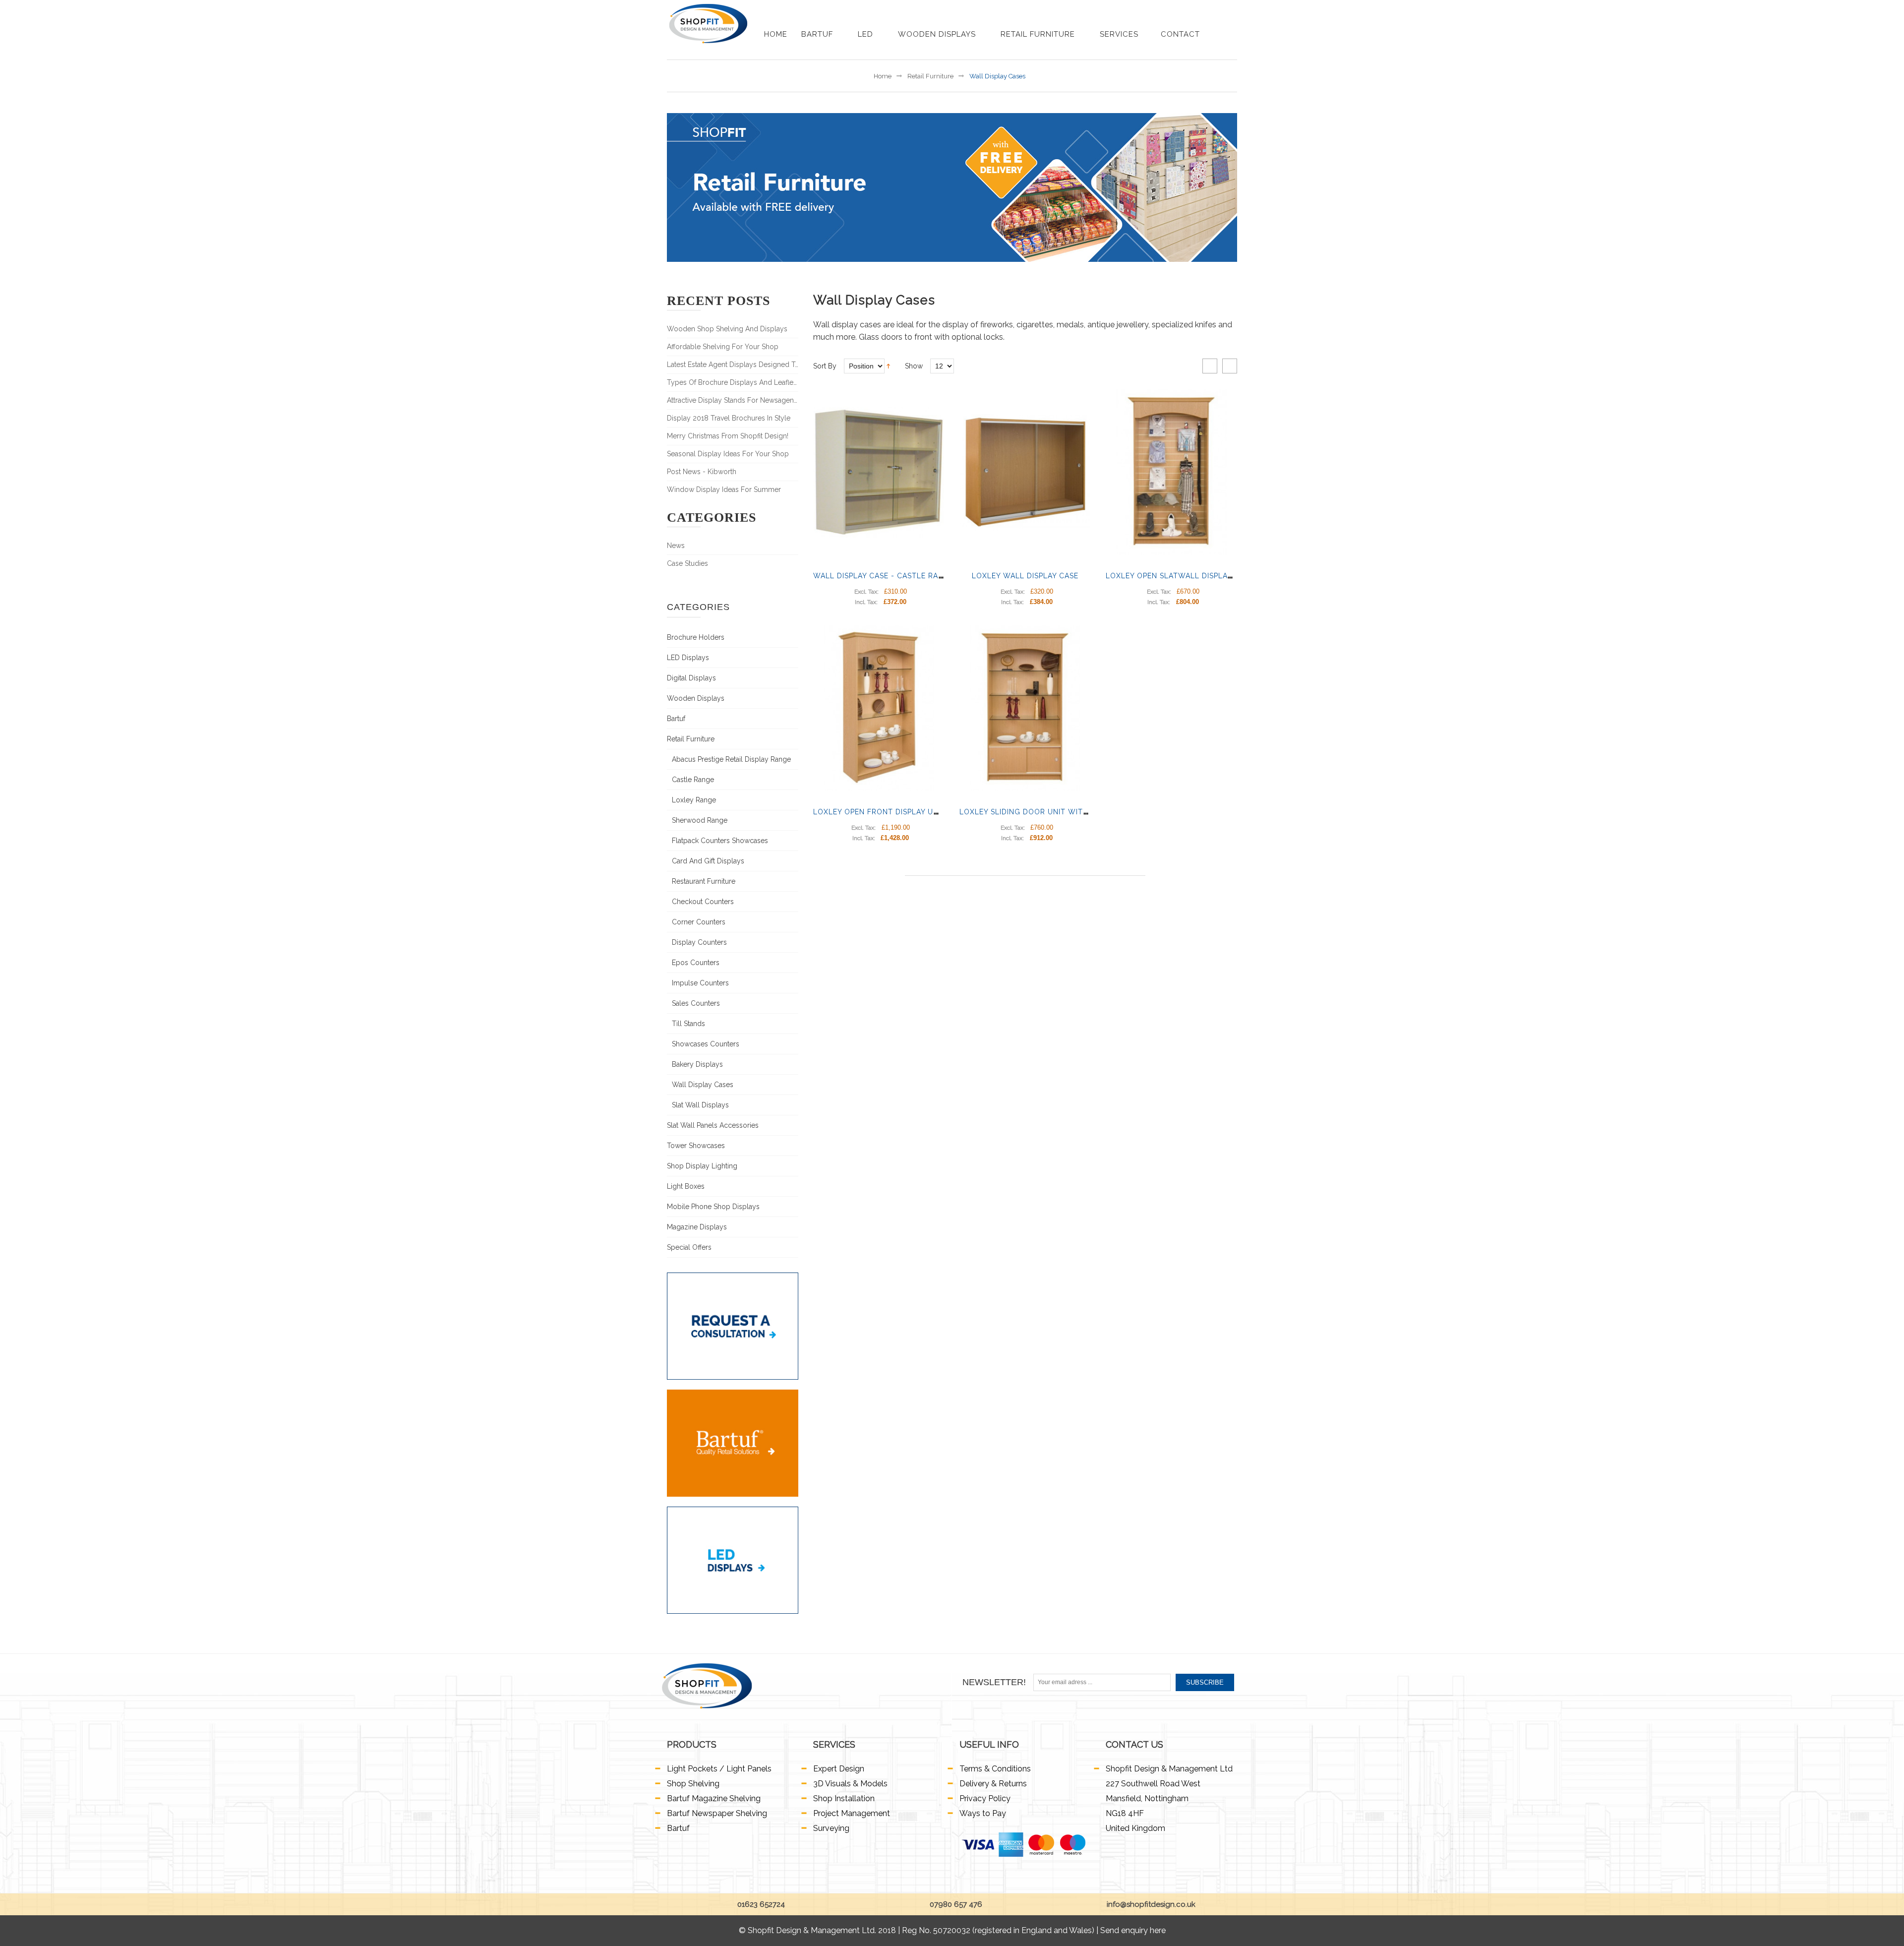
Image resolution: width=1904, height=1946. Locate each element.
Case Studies (687, 563)
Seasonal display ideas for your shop (728, 454)
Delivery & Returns (993, 1784)
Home (776, 34)
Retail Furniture (1039, 34)
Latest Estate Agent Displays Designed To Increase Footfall (733, 365)
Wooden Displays (938, 34)
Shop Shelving (693, 1784)
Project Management (852, 1813)
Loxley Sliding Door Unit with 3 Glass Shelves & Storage (1081, 812)
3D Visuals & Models (850, 1784)
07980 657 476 (955, 1904)
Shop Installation (844, 1798)
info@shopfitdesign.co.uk (1150, 1904)
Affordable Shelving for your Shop (723, 347)
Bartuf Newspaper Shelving (717, 1813)
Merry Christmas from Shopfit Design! (728, 436)
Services (1119, 34)
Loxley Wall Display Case (1025, 576)
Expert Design (839, 1769)
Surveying (831, 1828)
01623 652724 (760, 1904)
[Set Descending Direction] (888, 365)
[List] (1230, 366)
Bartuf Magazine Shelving (714, 1798)
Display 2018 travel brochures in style (729, 418)
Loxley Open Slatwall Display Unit (1179, 576)
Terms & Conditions (995, 1769)
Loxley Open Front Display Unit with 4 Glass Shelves (925, 812)
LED (867, 34)
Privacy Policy (985, 1798)
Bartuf (818, 34)
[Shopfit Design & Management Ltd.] (708, 24)
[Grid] (1210, 366)
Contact (1180, 34)
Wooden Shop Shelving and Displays (727, 329)
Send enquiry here (1133, 1930)
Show (914, 366)
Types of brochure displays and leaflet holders (733, 382)
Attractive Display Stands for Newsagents (733, 400)
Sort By (825, 366)
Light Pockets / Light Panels (719, 1769)
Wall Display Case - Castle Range (884, 576)
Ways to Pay (983, 1813)
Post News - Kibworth (702, 472)
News (676, 546)
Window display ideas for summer (724, 489)
